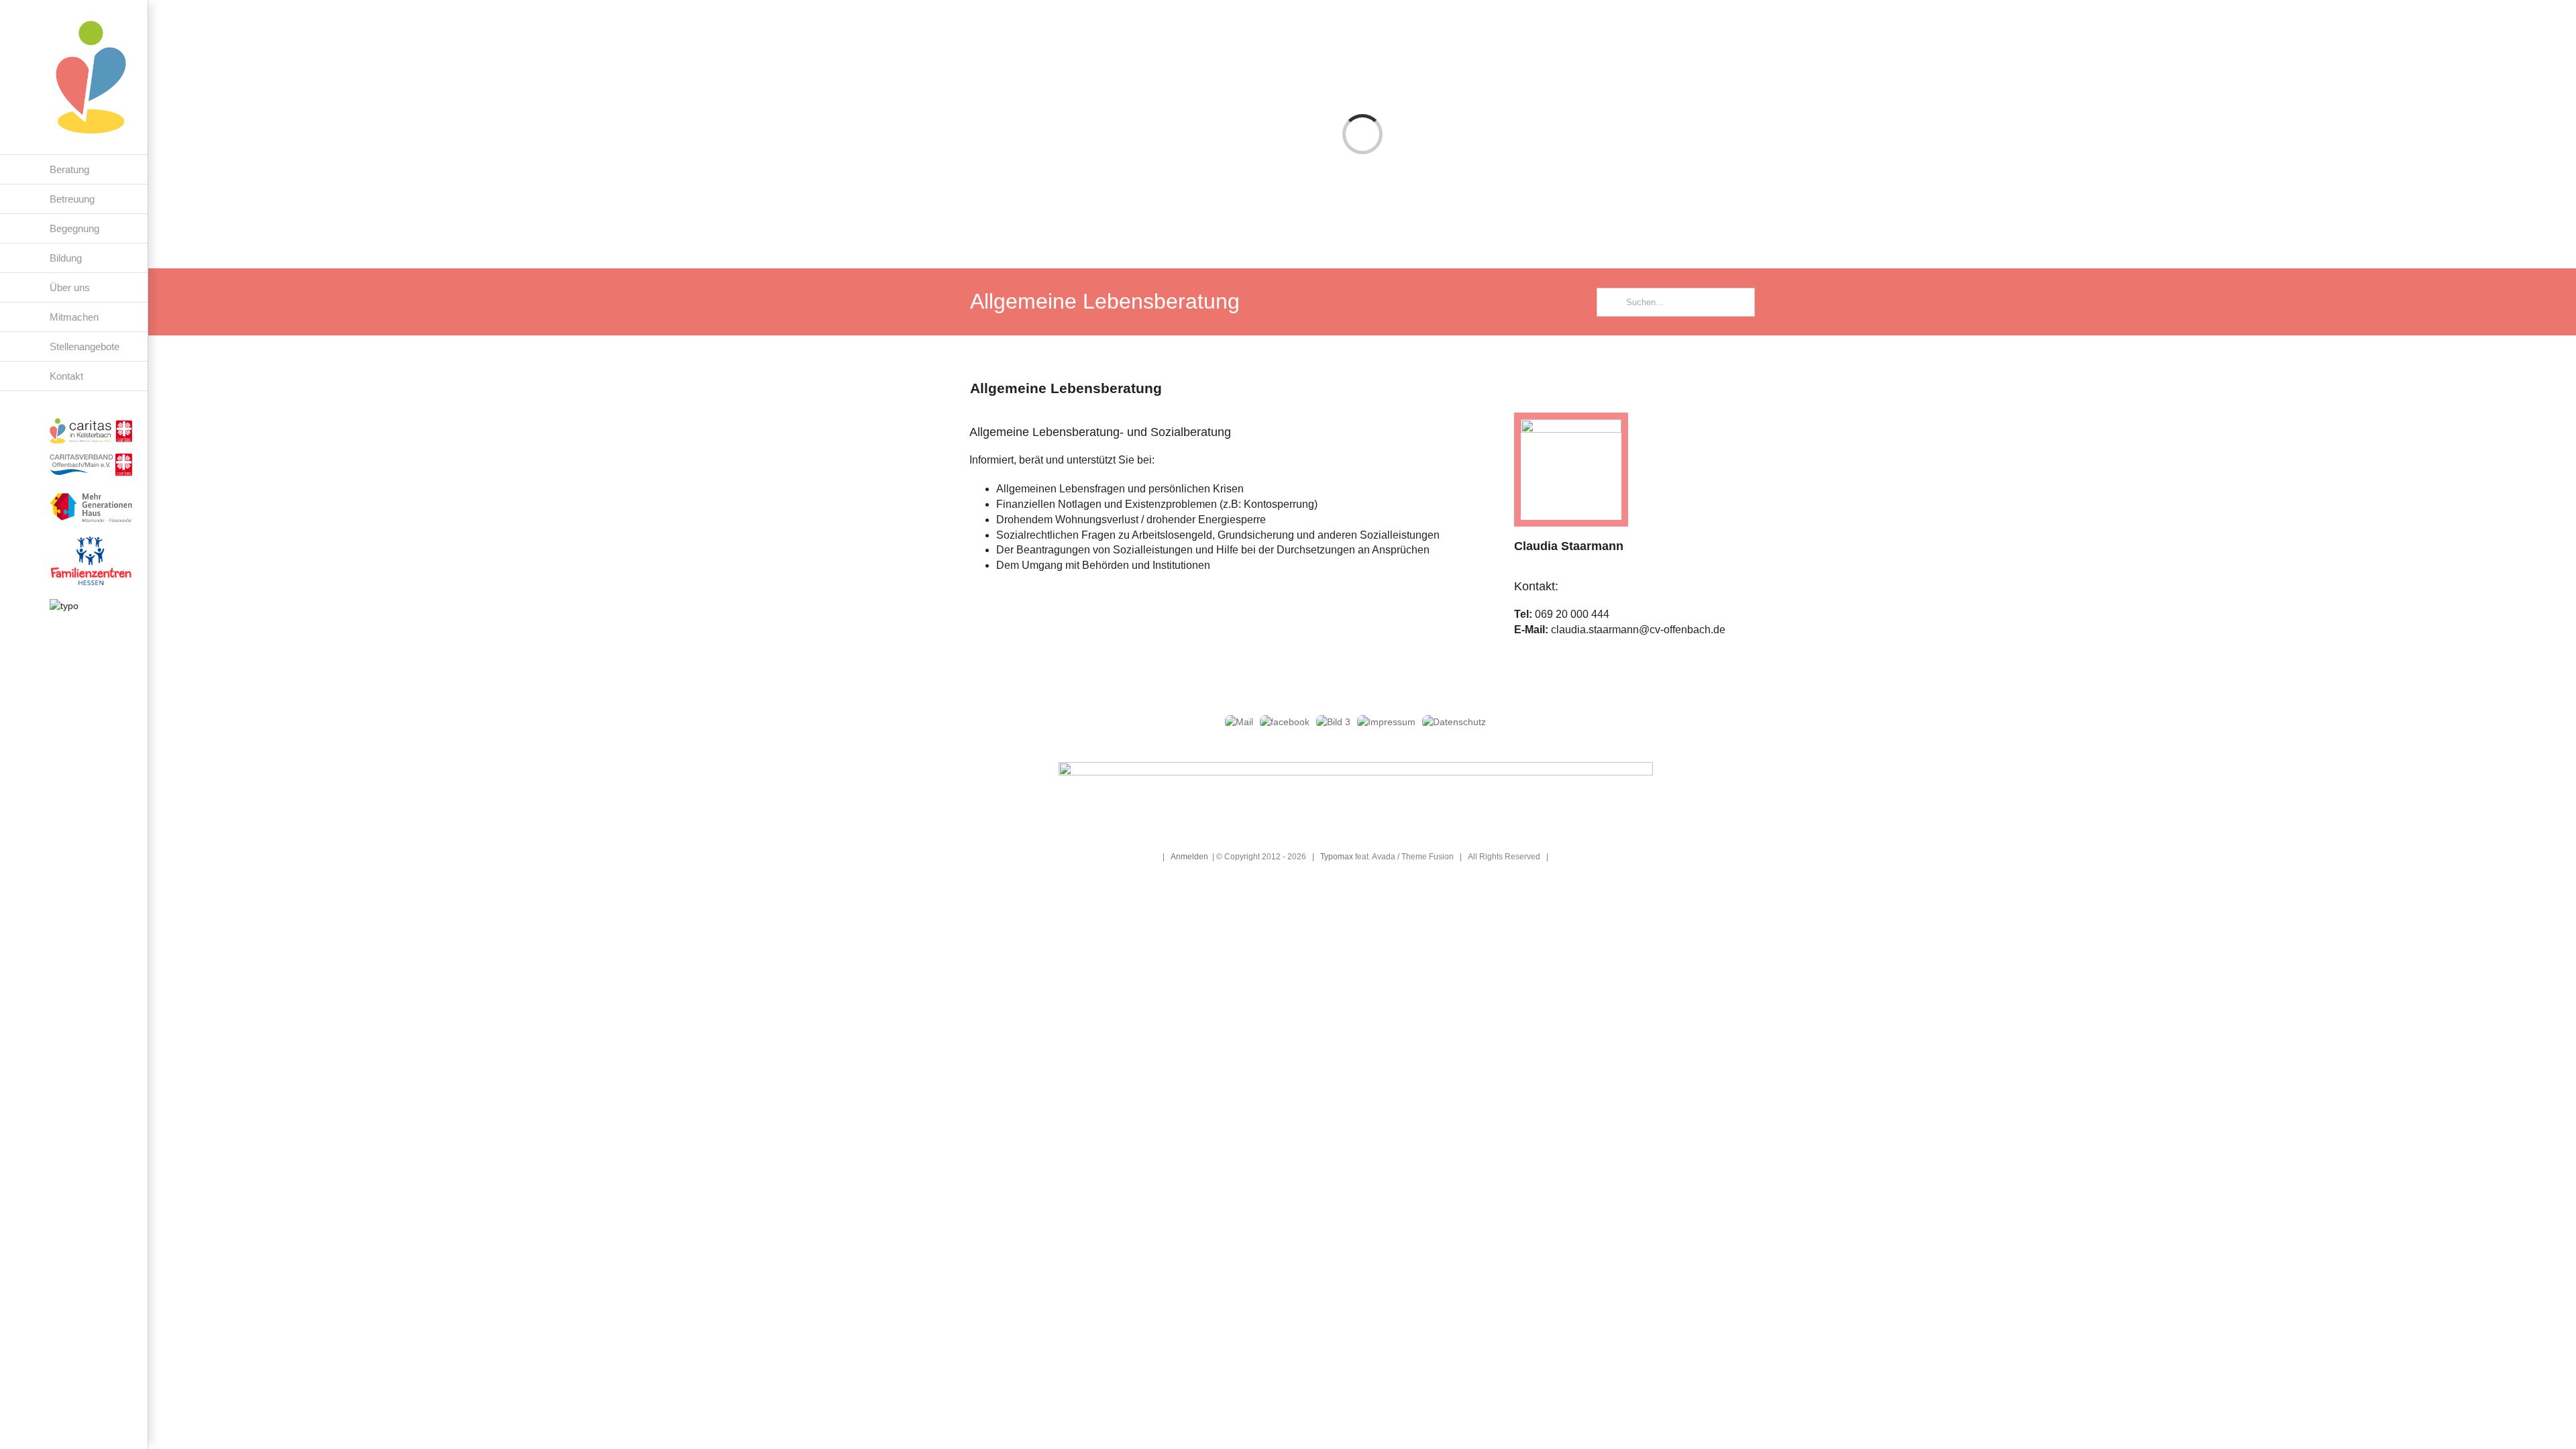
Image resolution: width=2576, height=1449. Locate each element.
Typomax (1337, 856)
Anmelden (1189, 856)
